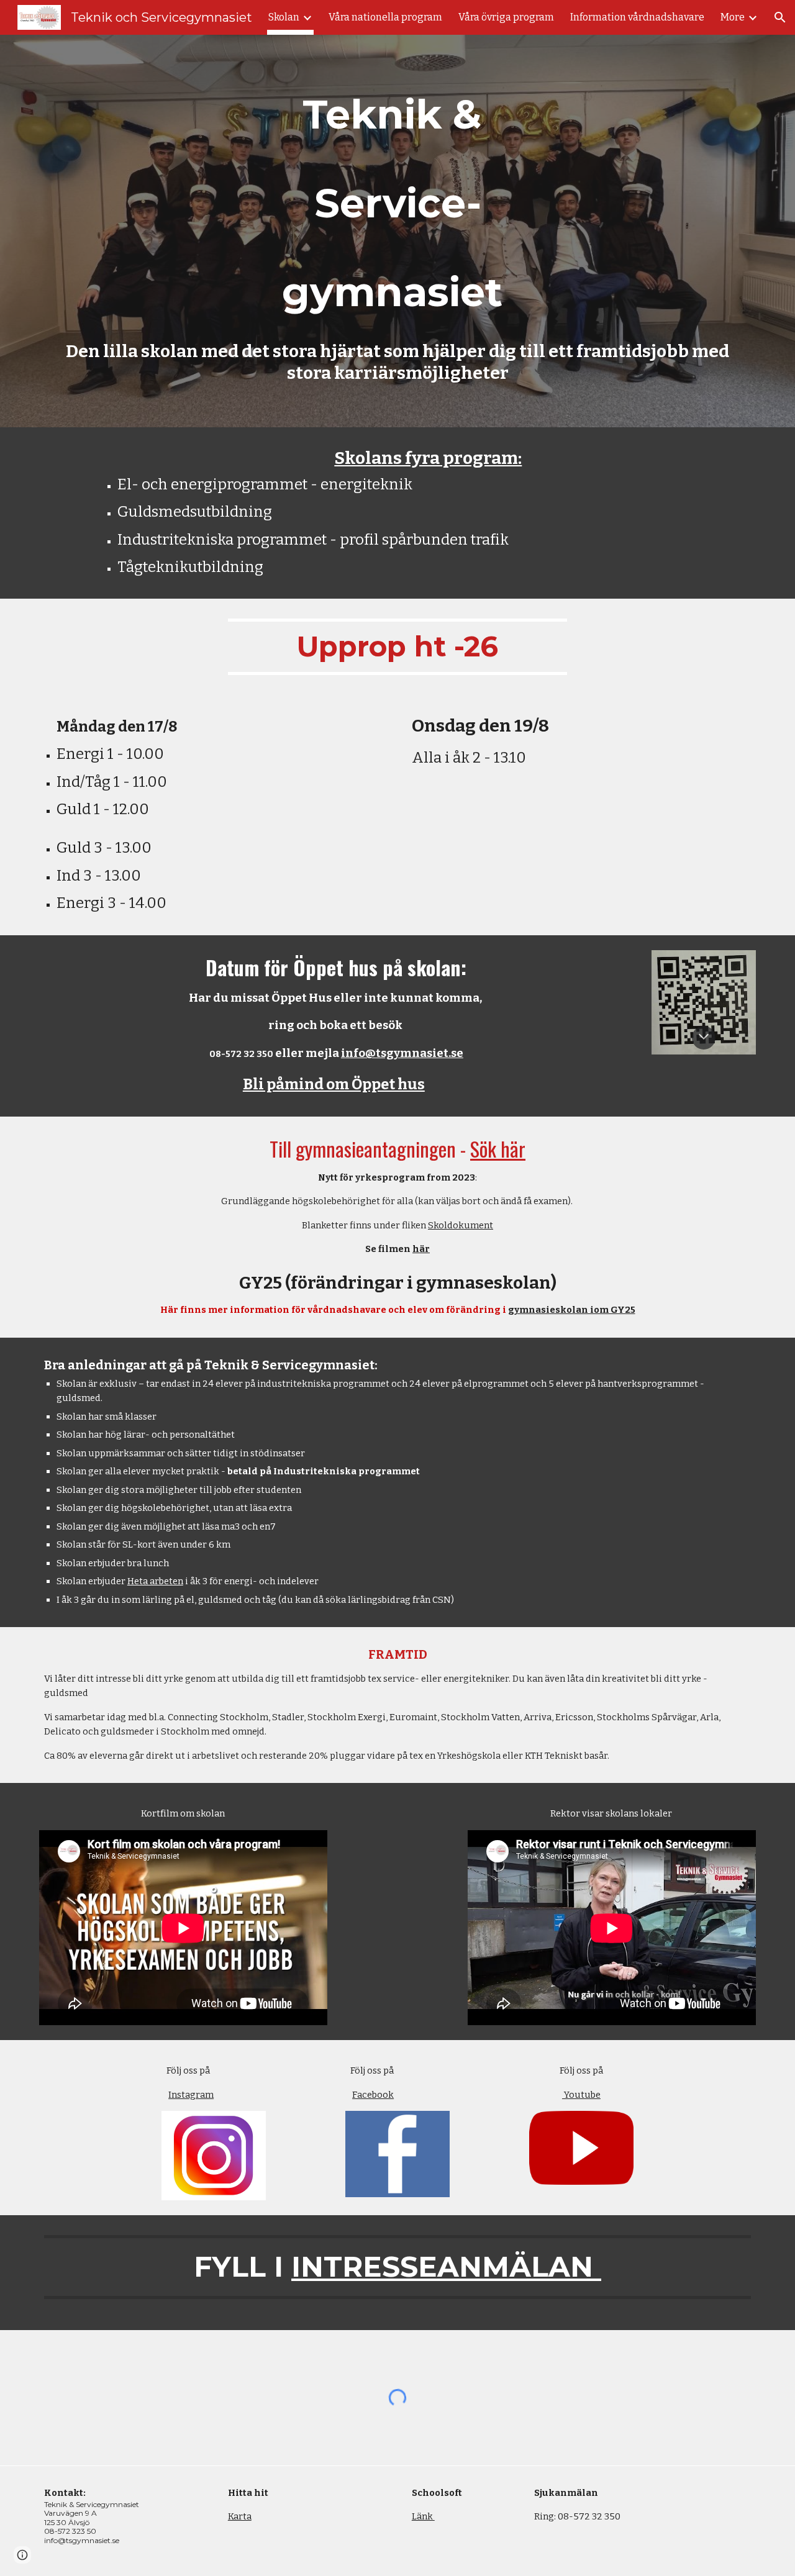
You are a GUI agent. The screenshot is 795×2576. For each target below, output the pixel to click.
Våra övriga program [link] (506, 17)
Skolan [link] (284, 17)
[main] (397, 201)
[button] (780, 17)
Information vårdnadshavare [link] (637, 17)
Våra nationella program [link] (385, 17)
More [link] (733, 17)
